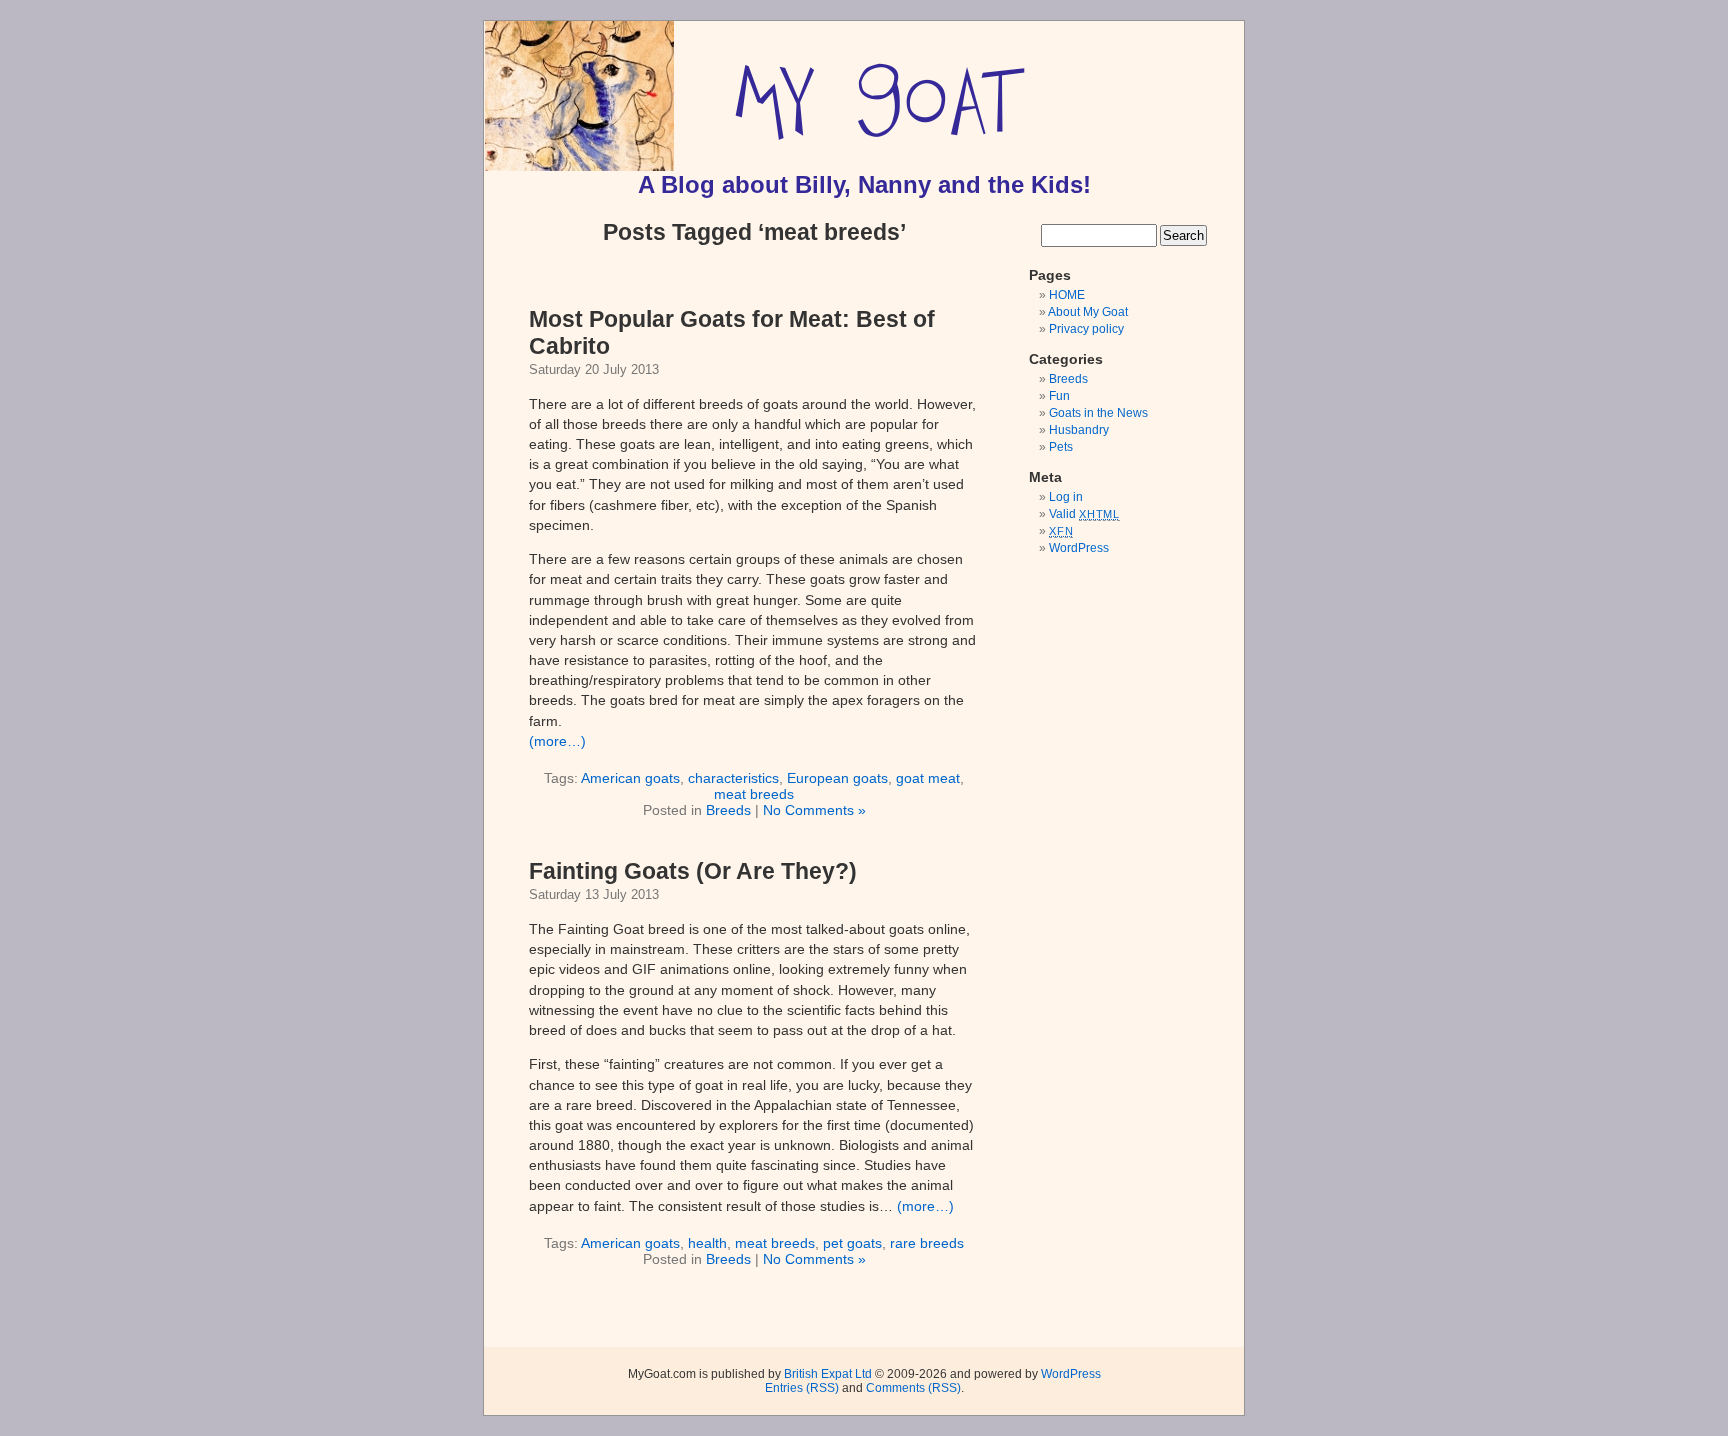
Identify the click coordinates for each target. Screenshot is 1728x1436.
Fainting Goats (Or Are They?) (693, 871)
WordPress (1079, 548)
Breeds (728, 810)
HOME (1067, 295)
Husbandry (1079, 430)
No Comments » (814, 810)
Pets (1061, 447)
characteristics (733, 778)
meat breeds (754, 794)
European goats (837, 778)
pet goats (852, 1243)
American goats (630, 778)
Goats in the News (1098, 413)
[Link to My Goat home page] (579, 167)
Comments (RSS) (913, 1388)
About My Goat (1088, 312)
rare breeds (927, 1243)
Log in (1066, 497)
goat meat (928, 778)
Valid (1084, 514)
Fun (1059, 396)
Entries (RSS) (802, 1388)
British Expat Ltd (828, 1374)
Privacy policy (1086, 329)
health (707, 1243)
